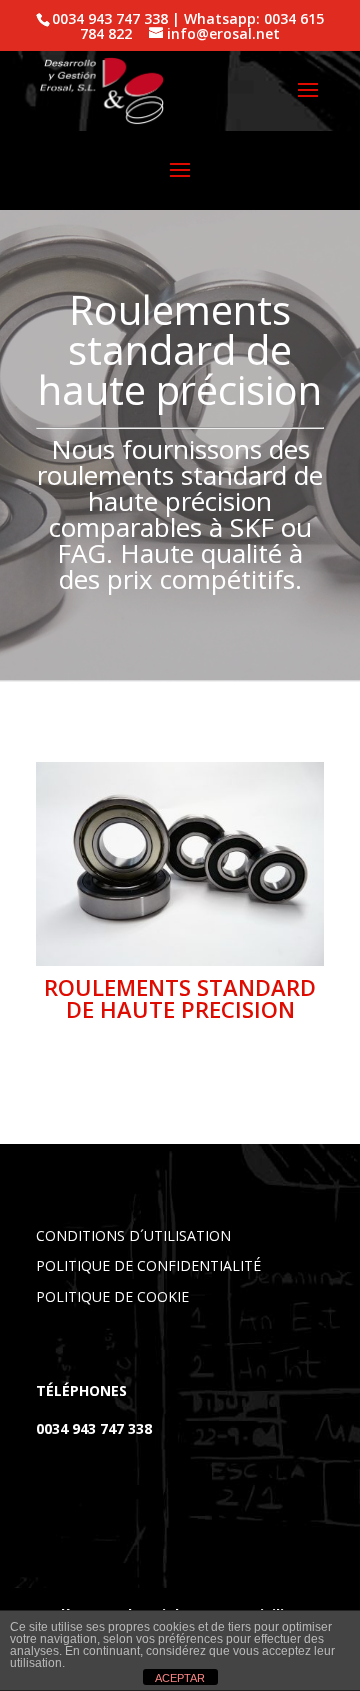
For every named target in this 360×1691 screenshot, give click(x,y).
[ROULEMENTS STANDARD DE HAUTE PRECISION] (180, 960)
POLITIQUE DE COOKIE (112, 1296)
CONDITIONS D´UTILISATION (133, 1235)
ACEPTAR (180, 1678)
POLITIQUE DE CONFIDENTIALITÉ (148, 1265)
